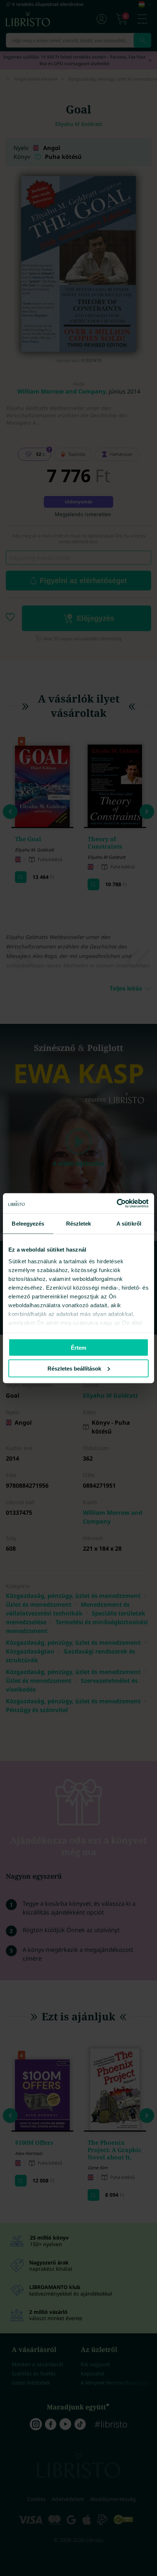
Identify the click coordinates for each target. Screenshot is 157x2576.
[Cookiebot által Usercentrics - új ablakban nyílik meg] (117, 1203)
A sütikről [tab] (129, 1224)
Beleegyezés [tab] (28, 1224)
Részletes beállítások (74, 1368)
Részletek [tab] (79, 1224)
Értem (78, 1348)
